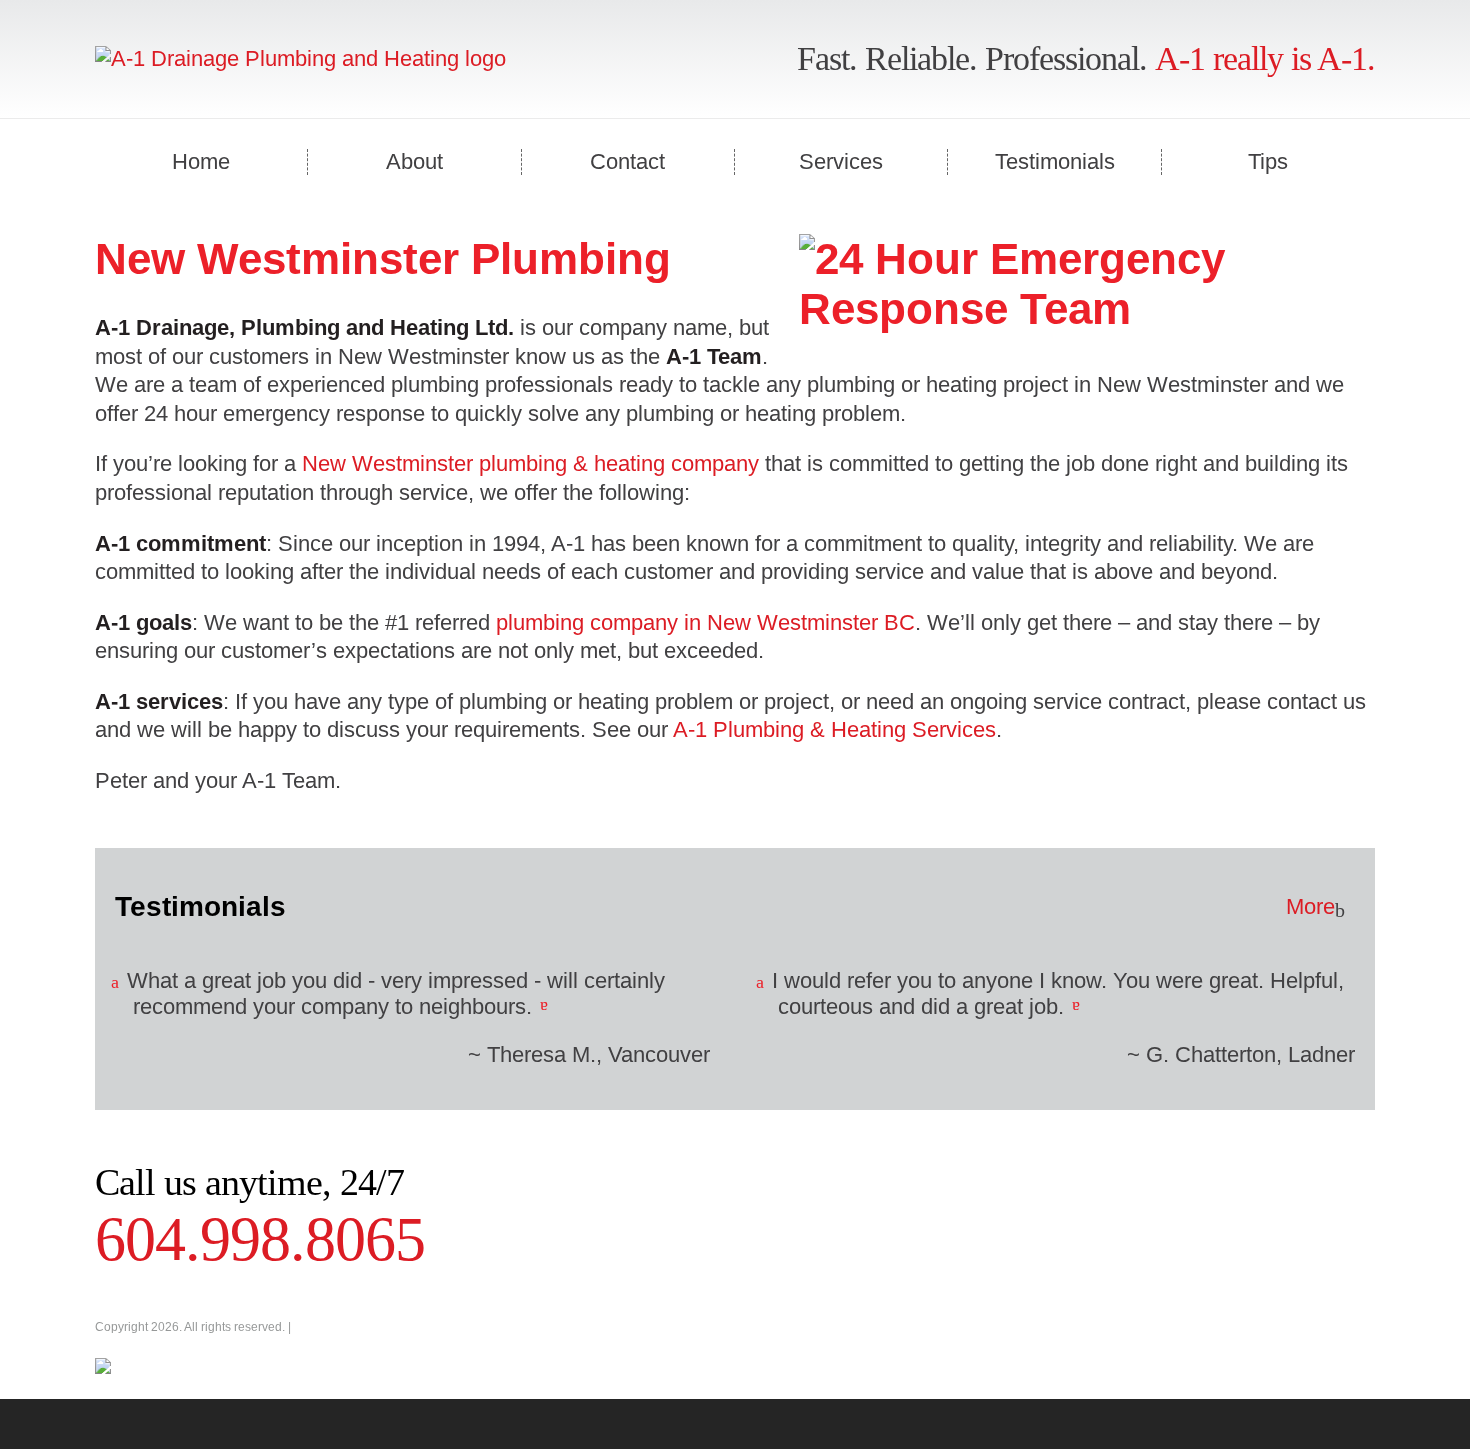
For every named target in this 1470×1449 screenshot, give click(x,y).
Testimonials (1055, 161)
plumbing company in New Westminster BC (705, 622)
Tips (1268, 161)
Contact (627, 161)
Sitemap (316, 1327)
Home (201, 161)
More (1310, 906)
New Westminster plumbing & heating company (530, 463)
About (414, 161)
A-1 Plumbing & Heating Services (834, 729)
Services (841, 161)
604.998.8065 (260, 1239)
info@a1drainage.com (409, 1341)
